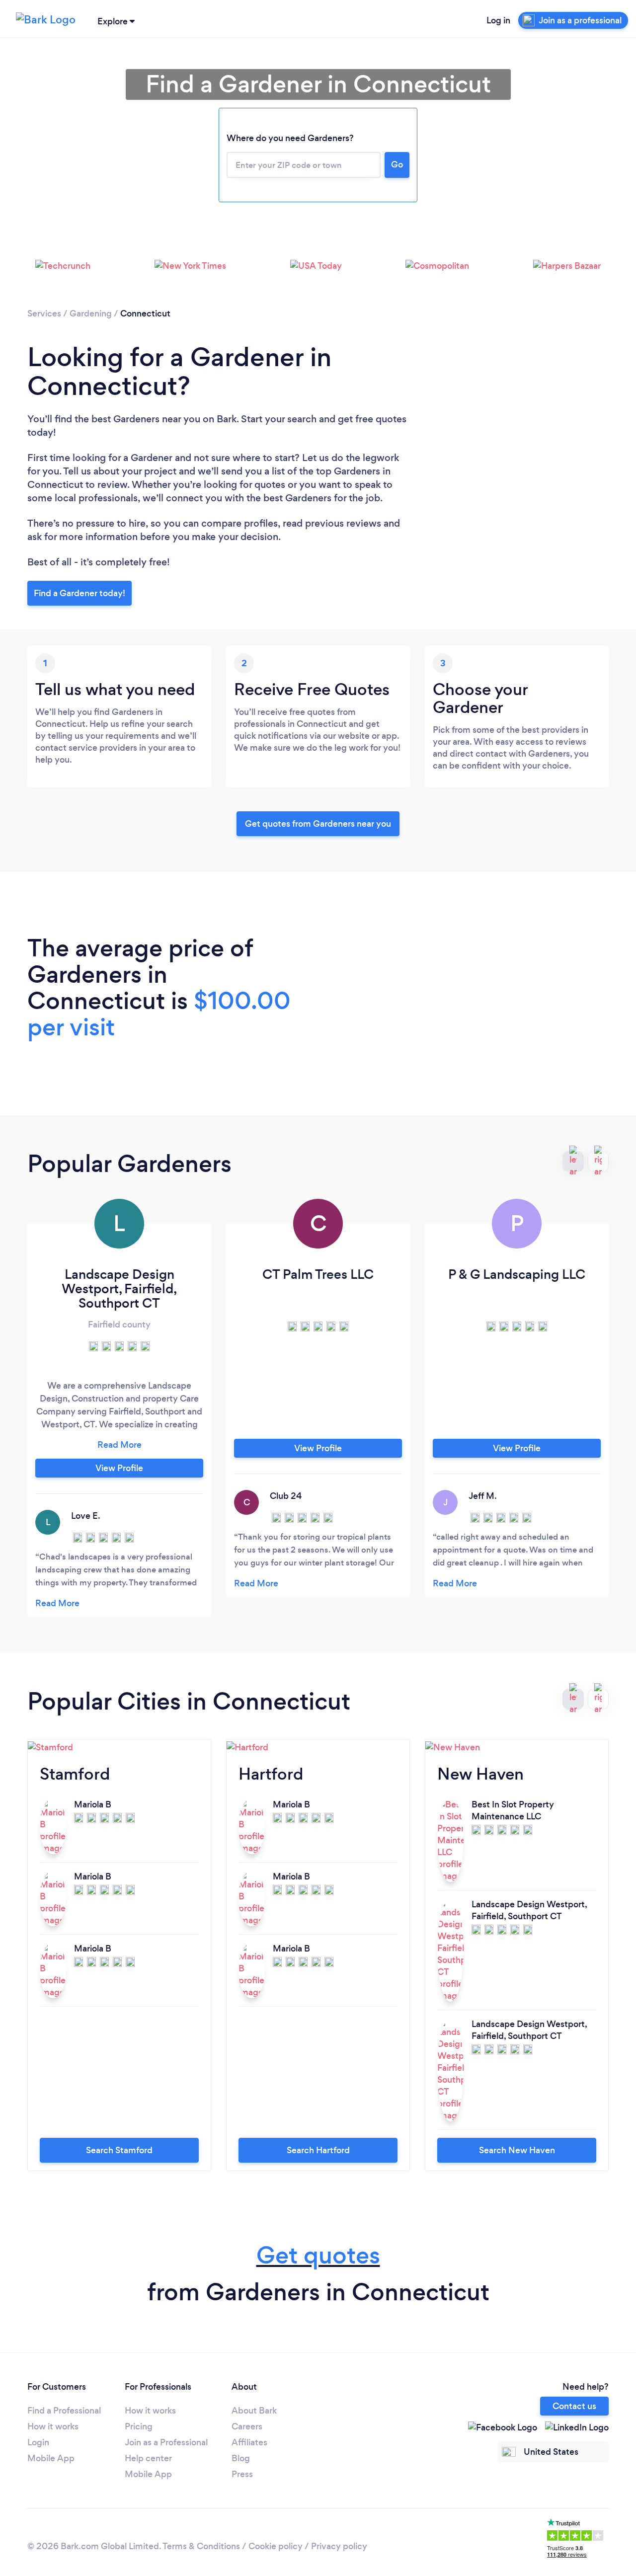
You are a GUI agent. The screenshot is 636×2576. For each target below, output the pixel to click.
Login (38, 2442)
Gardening (91, 313)
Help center (148, 2458)
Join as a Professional (166, 2442)
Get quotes (318, 2255)
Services (44, 313)
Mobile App (51, 2458)
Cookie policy (276, 2546)
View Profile (119, 1468)
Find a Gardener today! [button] (79, 593)
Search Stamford (119, 2150)
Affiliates (249, 2442)
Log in (498, 20)
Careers (247, 2426)
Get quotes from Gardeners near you (318, 824)
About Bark (254, 2411)
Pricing (139, 2426)
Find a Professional (64, 2411)
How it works (53, 2426)
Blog (241, 2458)
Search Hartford (318, 2150)
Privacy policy (339, 2546)
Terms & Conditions (201, 2546)
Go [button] (397, 164)
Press (242, 2474)
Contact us (574, 2406)
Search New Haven (517, 2150)
